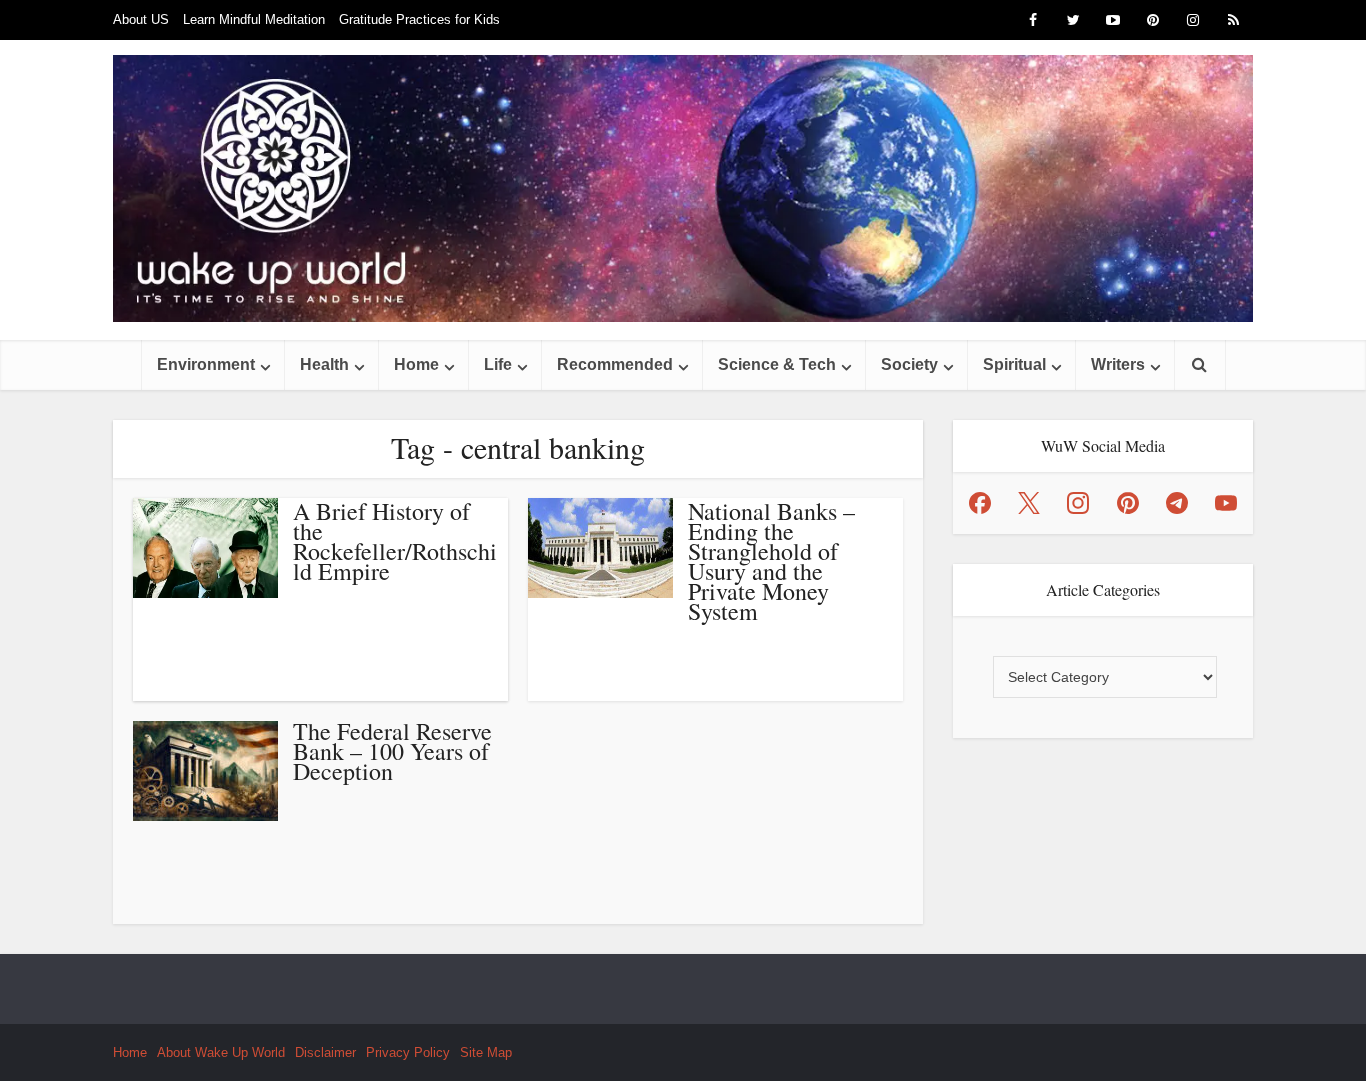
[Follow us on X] (1029, 503)
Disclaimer (325, 1052)
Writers (1118, 364)
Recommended (615, 364)
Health (324, 364)
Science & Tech (777, 364)
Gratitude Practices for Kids (419, 19)
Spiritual (1014, 364)
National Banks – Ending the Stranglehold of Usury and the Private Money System (771, 561)
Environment (206, 364)
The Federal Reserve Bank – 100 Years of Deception (392, 751)
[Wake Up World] (683, 188)
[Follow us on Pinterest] (1128, 503)
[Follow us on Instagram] (1078, 503)
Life (498, 364)
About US (141, 19)
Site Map (486, 1052)
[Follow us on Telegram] (1177, 503)
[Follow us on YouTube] (1226, 503)
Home (416, 364)
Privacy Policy (408, 1052)
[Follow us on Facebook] (980, 503)
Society (909, 364)
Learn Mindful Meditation (254, 19)
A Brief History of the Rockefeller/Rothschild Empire (395, 541)
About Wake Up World (221, 1052)
